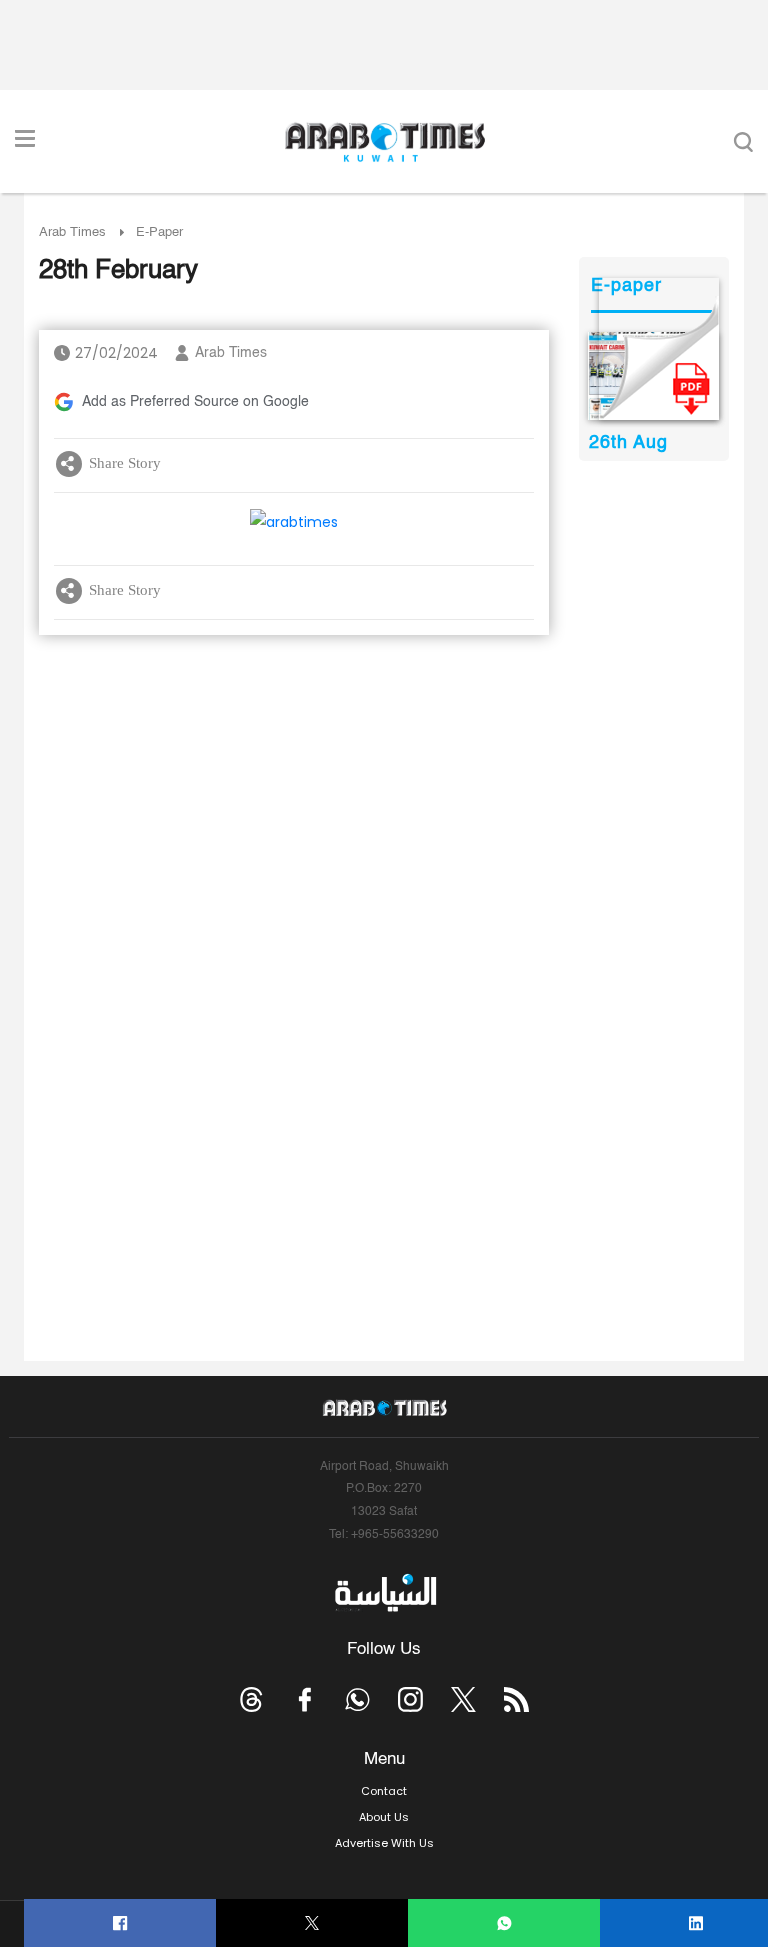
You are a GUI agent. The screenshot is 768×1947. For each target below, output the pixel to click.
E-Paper (159, 232)
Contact (384, 1791)
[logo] (384, 142)
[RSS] (516, 1699)
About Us (384, 1817)
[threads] (251, 1699)
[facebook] (120, 1923)
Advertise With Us (384, 1843)
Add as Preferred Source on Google (195, 402)
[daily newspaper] (653, 376)
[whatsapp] (504, 1923)
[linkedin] (696, 1923)
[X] (312, 1923)
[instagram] (410, 1699)
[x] (463, 1699)
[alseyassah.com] (384, 1593)
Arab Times (72, 232)
